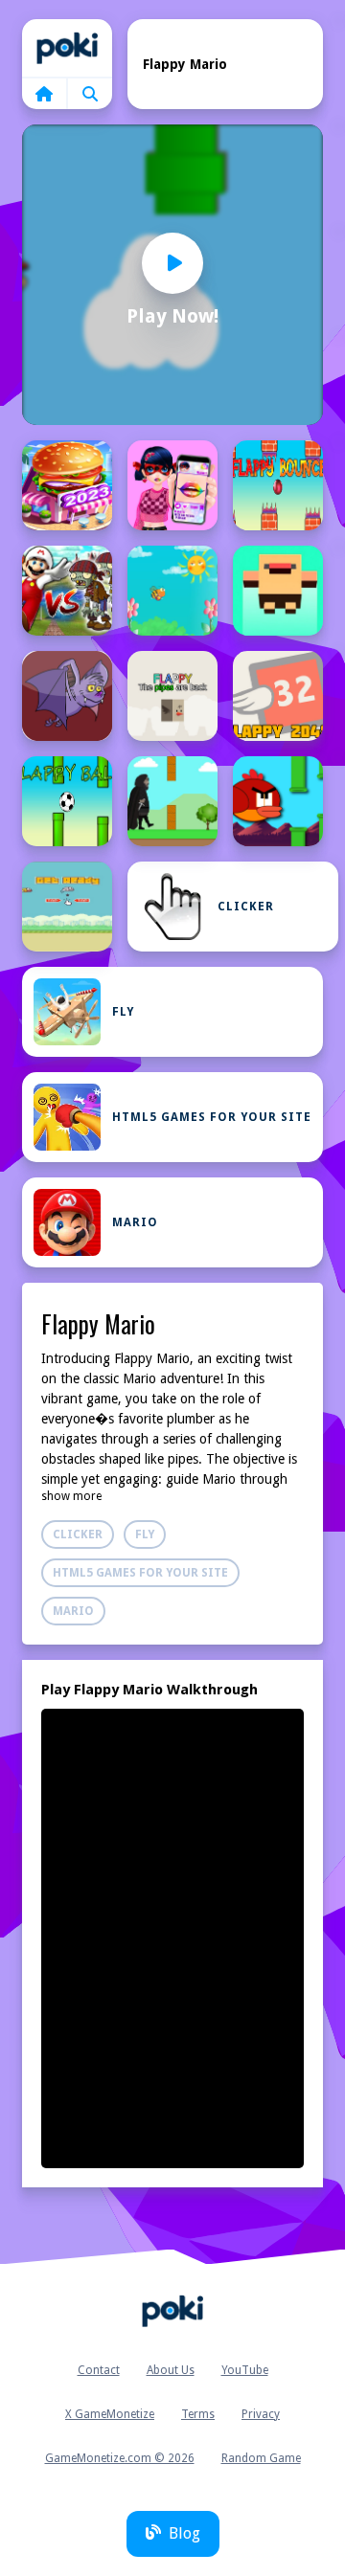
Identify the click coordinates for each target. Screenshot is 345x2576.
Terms (198, 2414)
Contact (99, 2370)
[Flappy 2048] (278, 696)
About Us (171, 2370)
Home (67, 48)
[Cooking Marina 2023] (67, 485)
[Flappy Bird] (278, 801)
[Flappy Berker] (172, 801)
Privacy (261, 2414)
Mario (135, 1222)
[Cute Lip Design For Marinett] (172, 485)
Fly (123, 1012)
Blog (184, 2533)
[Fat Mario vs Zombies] (67, 591)
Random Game (261, 2458)
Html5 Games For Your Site (212, 1117)
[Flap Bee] (172, 591)
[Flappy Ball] (67, 801)
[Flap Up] (278, 591)
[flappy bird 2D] (67, 907)
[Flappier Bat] (67, 696)
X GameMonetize (110, 2414)
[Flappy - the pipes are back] (172, 696)
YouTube (245, 2370)
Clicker (246, 907)
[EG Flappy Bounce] (278, 485)
